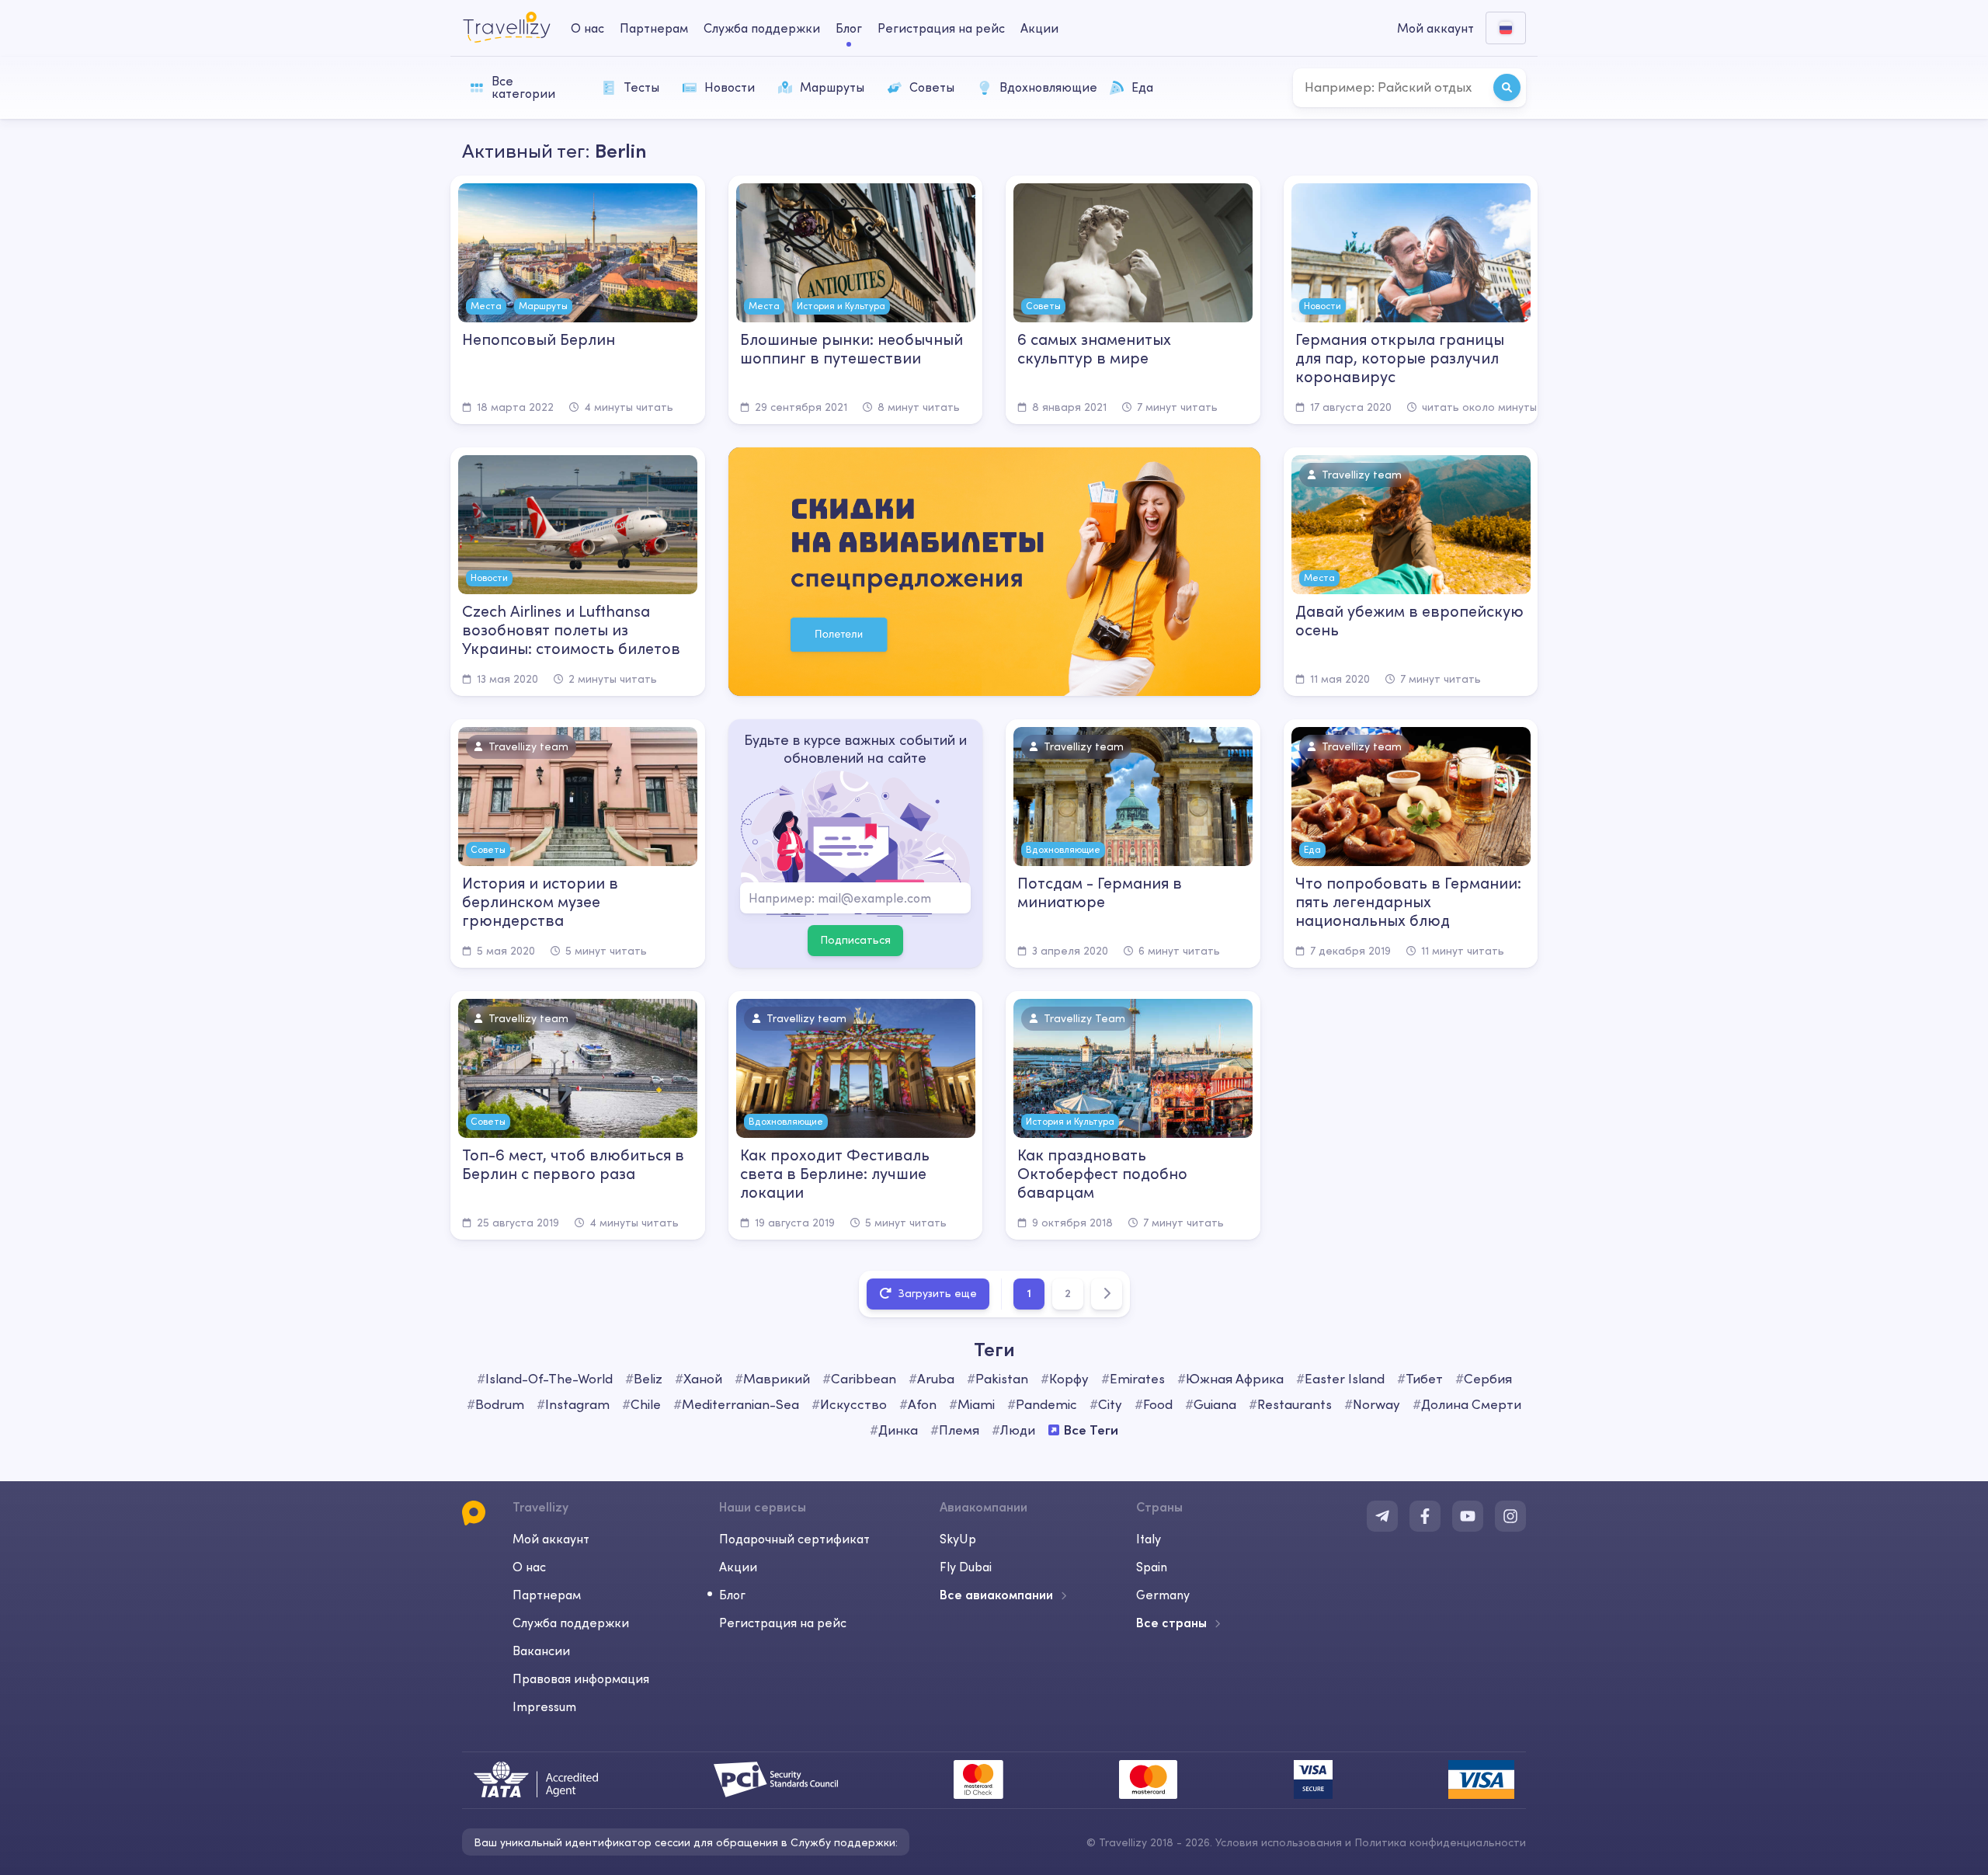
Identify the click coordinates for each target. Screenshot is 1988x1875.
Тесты (641, 87)
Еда (1142, 87)
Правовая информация (581, 1678)
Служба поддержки (762, 28)
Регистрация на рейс (941, 28)
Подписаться (855, 940)
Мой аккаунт (551, 1539)
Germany (1163, 1595)
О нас (587, 28)
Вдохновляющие (1047, 87)
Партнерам (654, 28)
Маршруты (832, 87)
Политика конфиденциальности (1440, 1842)
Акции (1039, 28)
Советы (932, 87)
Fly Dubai (966, 1567)
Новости (730, 87)
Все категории (523, 87)
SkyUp (958, 1539)
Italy (1149, 1539)
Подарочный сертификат (794, 1539)
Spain (1152, 1567)
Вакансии (541, 1651)
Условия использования (1279, 1842)
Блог (849, 28)
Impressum (544, 1706)
